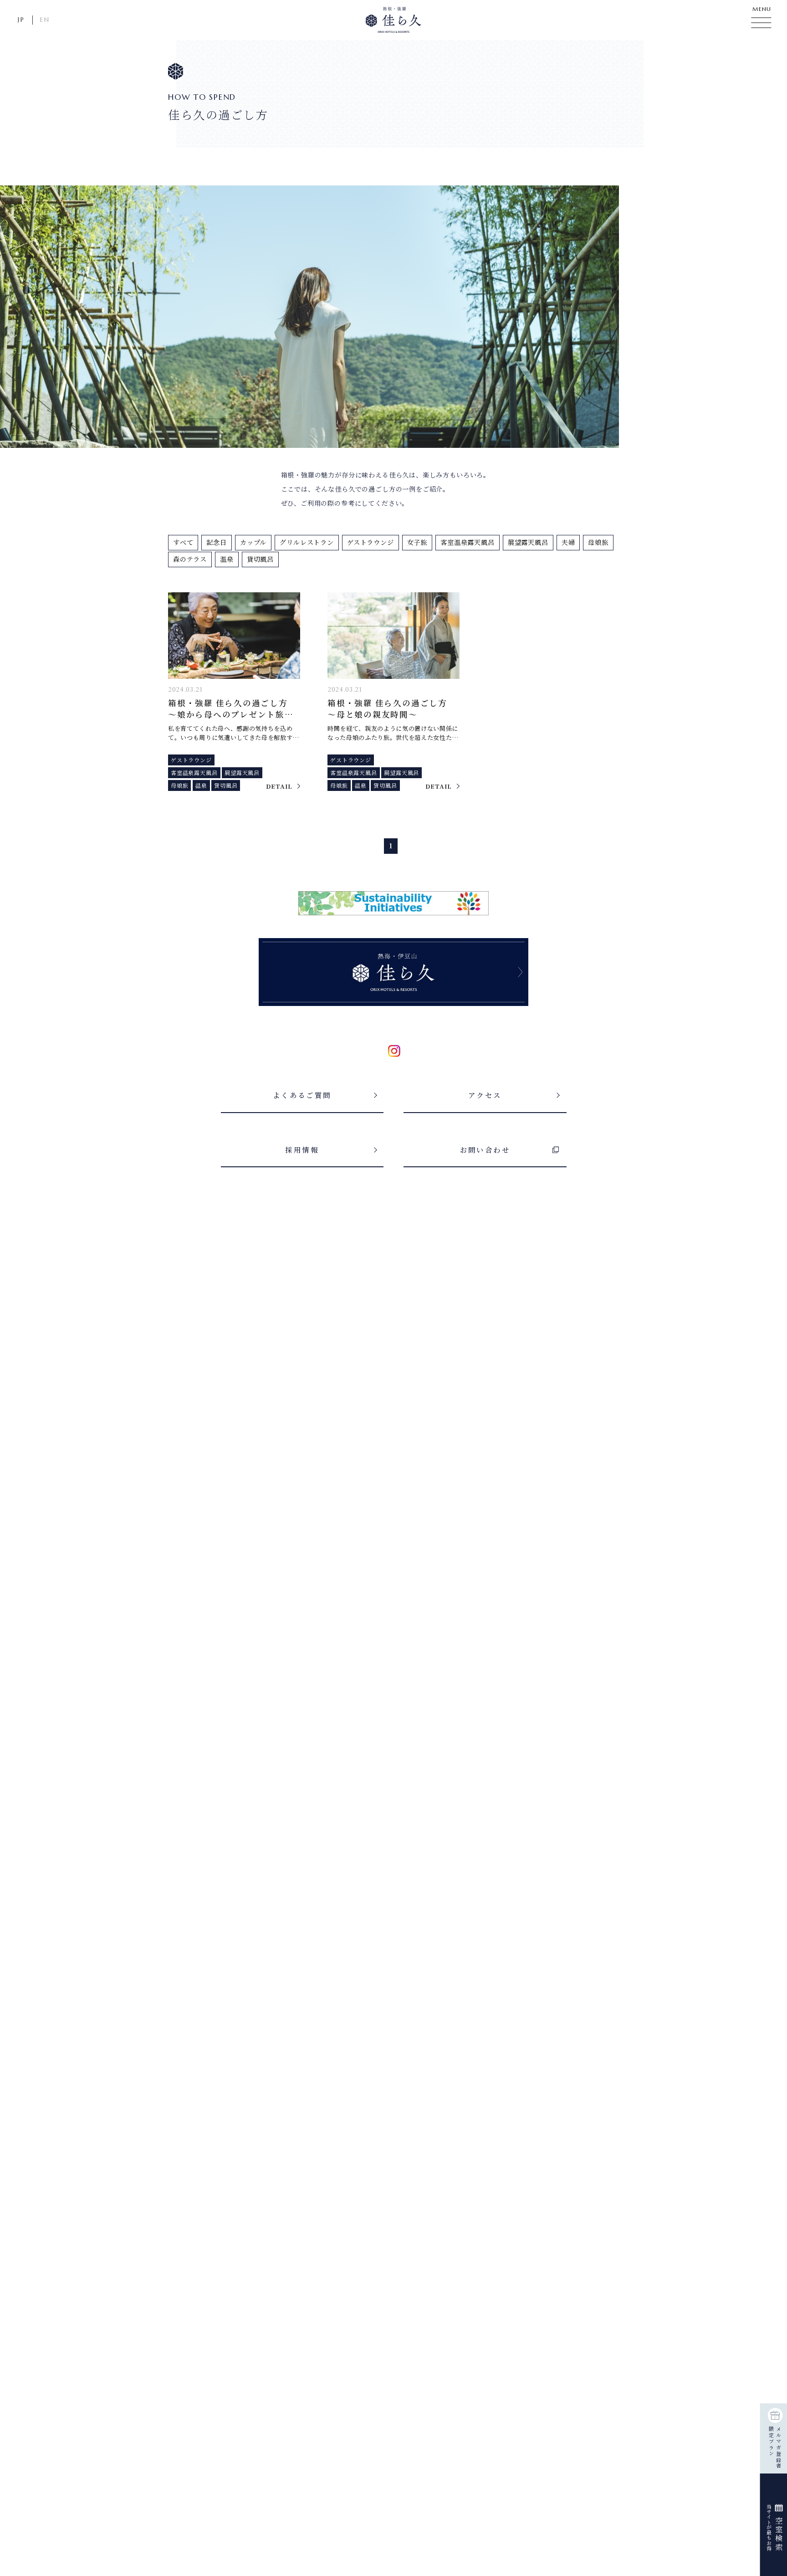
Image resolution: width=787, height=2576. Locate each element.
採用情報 (302, 1149)
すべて (183, 542)
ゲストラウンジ (371, 542)
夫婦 (568, 542)
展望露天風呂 (528, 542)
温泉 (227, 559)
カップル (253, 542)
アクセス (485, 1095)
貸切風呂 (260, 559)
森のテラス (190, 559)
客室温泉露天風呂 (468, 542)
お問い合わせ (485, 1149)
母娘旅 (598, 542)
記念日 (216, 542)
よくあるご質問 (302, 1095)
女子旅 (417, 542)
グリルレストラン (307, 542)
